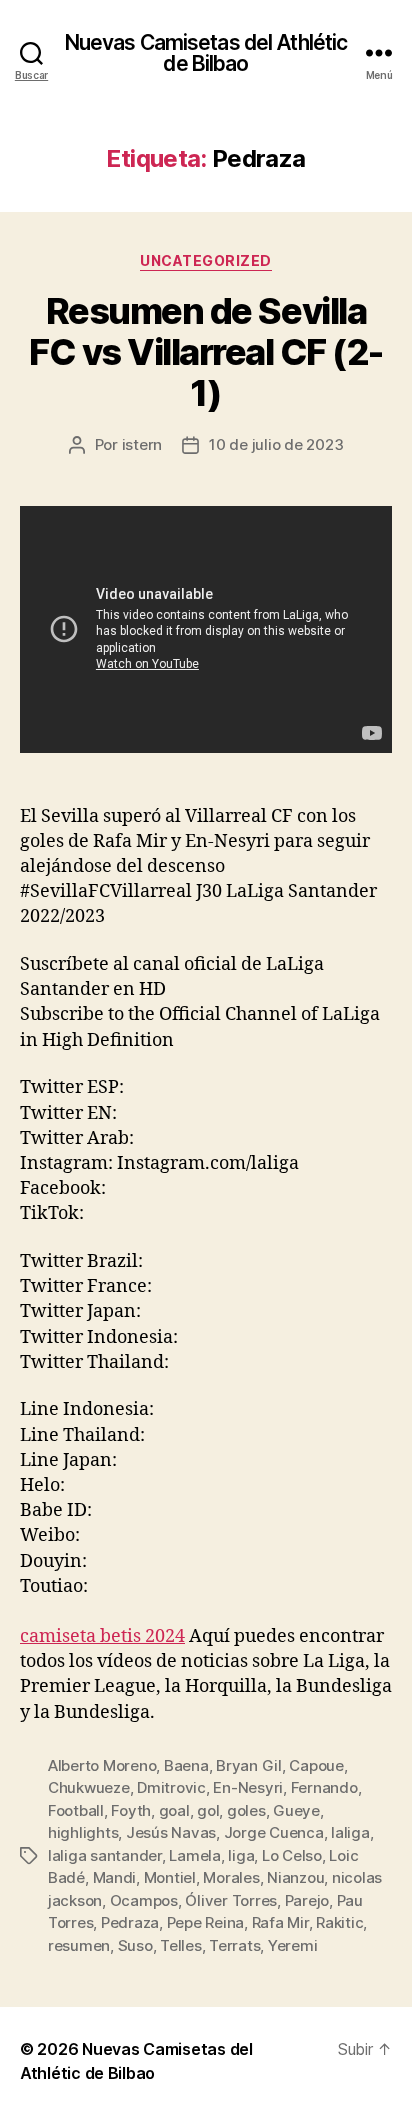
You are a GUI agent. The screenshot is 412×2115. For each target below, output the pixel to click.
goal (174, 1810)
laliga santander (105, 1855)
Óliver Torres (231, 1900)
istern (142, 444)
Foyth (131, 1810)
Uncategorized (206, 260)
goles (246, 1810)
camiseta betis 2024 (102, 1636)
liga (241, 1855)
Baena (186, 1765)
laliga (350, 1832)
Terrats (234, 1945)
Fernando (324, 1787)
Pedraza (130, 1922)
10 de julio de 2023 (276, 444)
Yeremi (292, 1945)
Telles (180, 1945)
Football (76, 1810)
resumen (79, 1945)
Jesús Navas (171, 1832)
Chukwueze (89, 1787)
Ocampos (144, 1900)
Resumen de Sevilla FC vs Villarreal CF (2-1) (206, 352)
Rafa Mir (280, 1922)
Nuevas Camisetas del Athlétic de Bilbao (206, 53)
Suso (135, 1945)
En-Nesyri (248, 1787)
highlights (83, 1832)
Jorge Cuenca (274, 1832)
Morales (231, 1877)
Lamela (194, 1855)
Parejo (307, 1900)
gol (208, 1810)
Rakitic (339, 1922)
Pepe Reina (205, 1922)
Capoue (316, 1765)
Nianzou (295, 1877)
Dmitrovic (171, 1787)
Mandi (115, 1877)
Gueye (296, 1810)
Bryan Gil (249, 1765)
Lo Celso (292, 1855)
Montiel (170, 1877)
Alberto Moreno (102, 1765)
